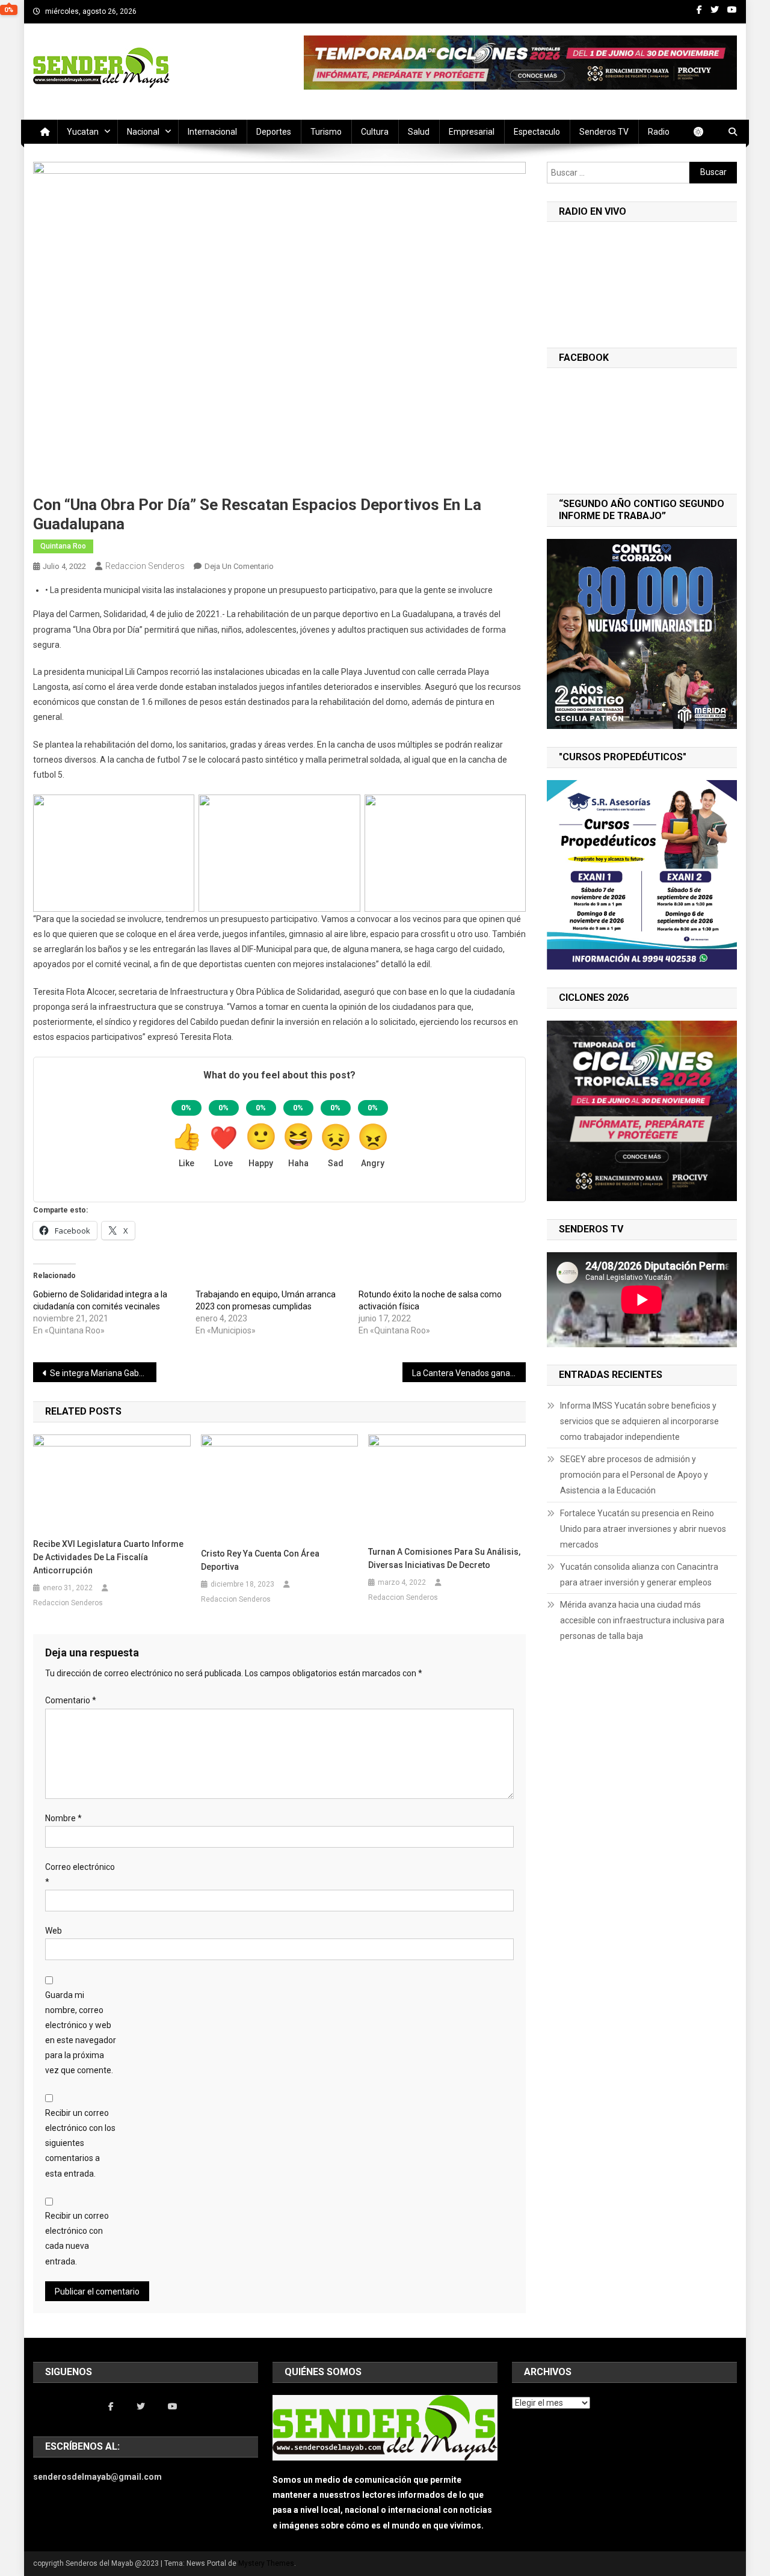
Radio (659, 132)
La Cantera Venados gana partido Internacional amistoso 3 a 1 (469, 1373)
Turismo (326, 132)
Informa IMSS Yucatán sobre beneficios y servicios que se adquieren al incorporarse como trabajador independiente (639, 1421)
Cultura (375, 132)
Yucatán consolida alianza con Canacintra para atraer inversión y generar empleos (639, 1575)
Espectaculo (537, 132)
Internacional (212, 132)
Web (54, 1931)
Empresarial (472, 132)
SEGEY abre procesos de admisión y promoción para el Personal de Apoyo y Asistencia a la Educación (634, 1475)
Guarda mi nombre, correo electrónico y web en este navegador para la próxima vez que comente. (81, 2033)
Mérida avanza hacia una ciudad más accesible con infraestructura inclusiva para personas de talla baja (642, 1620)
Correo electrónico (80, 1874)
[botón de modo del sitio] (704, 132)
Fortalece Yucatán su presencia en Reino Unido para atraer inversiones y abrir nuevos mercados (643, 1529)
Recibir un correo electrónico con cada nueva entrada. (77, 2239)
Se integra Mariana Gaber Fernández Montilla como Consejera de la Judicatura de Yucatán (103, 1373)
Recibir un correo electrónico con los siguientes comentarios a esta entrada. (80, 2143)
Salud (419, 132)
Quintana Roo (63, 546)
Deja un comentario (239, 566)
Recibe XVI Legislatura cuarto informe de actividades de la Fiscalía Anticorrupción (108, 1557)
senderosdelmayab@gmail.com (97, 2477)
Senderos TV (604, 132)
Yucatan (83, 132)
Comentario (71, 1700)
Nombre (63, 1818)
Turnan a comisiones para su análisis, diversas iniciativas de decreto (444, 1558)
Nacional (143, 132)
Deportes (274, 132)
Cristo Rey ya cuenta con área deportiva (260, 1560)
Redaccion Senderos (145, 566)
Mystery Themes (266, 2563)
